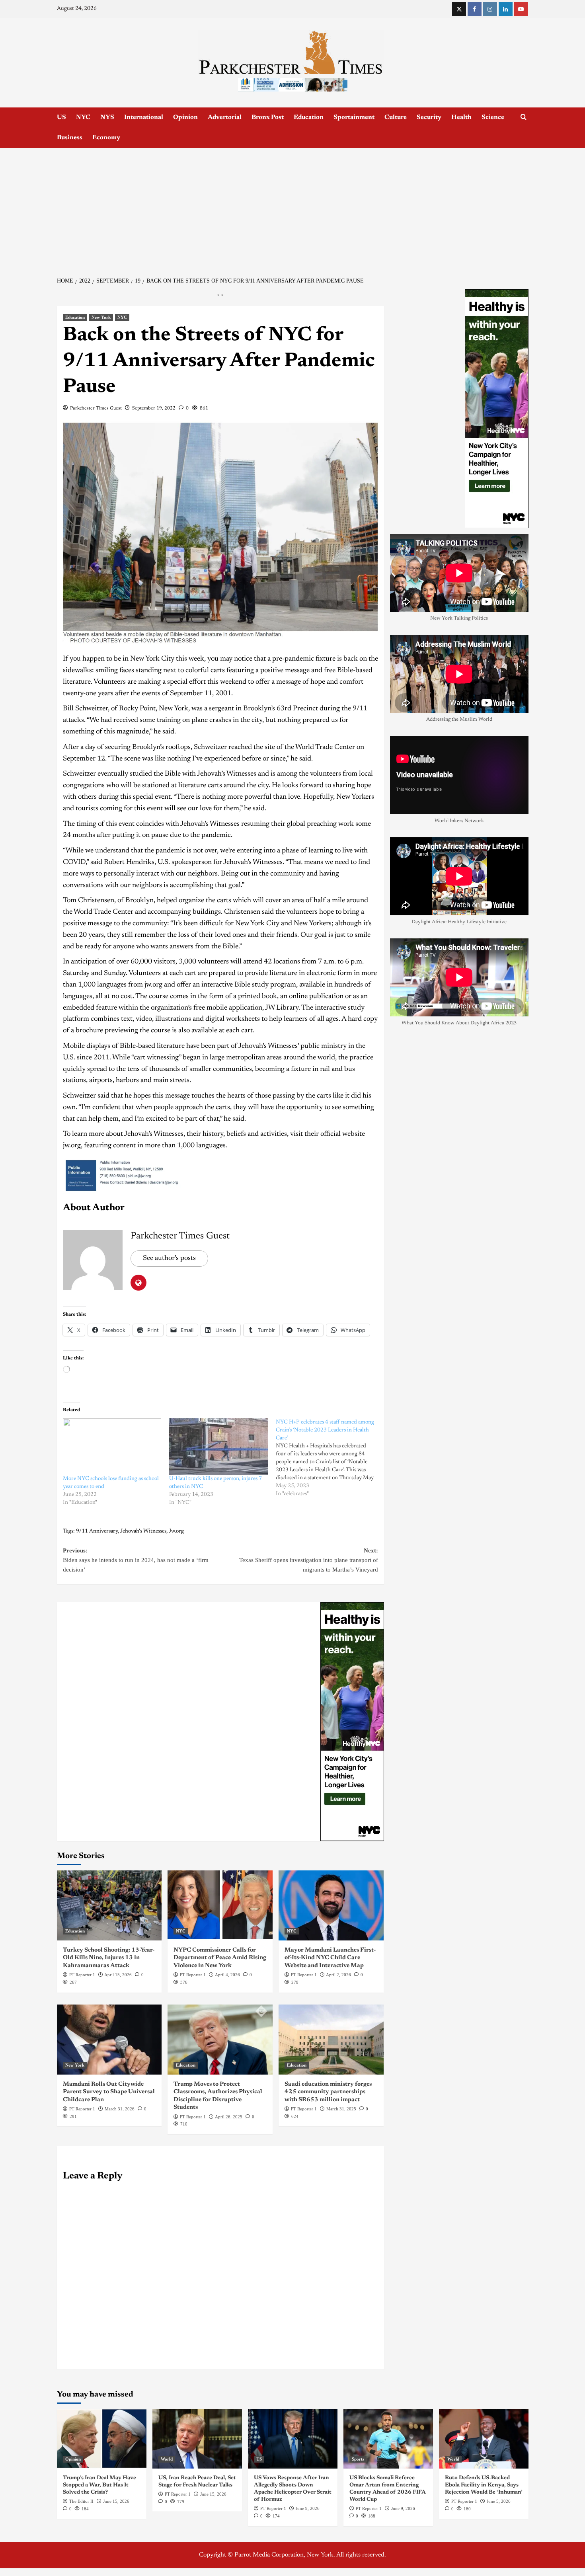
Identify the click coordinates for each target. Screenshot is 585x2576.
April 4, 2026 (227, 1975)
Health (461, 117)
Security (429, 117)
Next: (309, 1560)
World (167, 2459)
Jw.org (176, 1531)
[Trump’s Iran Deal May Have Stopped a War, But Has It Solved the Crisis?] (102, 2439)
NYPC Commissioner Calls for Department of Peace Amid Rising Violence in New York (220, 1958)
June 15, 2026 (116, 2501)
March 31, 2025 (341, 2109)
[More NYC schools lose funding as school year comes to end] (112, 1447)
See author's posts (169, 1258)
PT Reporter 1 (82, 1975)
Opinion (185, 117)
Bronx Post (268, 117)
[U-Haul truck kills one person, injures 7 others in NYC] (218, 1447)
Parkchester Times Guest (96, 408)
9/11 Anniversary (97, 1531)
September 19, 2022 (154, 408)
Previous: (136, 1560)
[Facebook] (475, 9)
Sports (358, 2459)
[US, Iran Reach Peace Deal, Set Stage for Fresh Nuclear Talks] (197, 2439)
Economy (106, 138)
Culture (396, 117)
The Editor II (81, 2501)
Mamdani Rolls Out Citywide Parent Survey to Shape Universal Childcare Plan (109, 2092)
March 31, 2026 (120, 2109)
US (61, 117)
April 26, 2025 (229, 2117)
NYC (83, 117)
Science (493, 117)
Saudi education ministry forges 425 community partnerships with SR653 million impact (328, 2092)
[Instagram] (490, 9)
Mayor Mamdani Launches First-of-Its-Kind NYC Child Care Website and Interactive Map (330, 1958)
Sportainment (354, 117)
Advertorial (225, 117)
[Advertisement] (292, 208)
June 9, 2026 (308, 2508)
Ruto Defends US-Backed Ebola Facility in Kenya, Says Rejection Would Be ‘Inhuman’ (484, 2485)
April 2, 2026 (338, 1975)
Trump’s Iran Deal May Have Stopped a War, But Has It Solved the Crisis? (99, 2485)
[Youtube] (521, 9)
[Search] (524, 117)
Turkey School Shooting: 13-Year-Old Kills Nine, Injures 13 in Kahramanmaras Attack (109, 1958)
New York (101, 317)
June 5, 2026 (499, 2501)
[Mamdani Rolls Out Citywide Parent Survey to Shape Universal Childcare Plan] (109, 2040)
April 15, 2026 (118, 1975)
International (144, 117)
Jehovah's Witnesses (143, 1531)
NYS (107, 117)
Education (309, 117)
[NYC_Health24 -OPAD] (352, 1721)
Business (70, 138)
